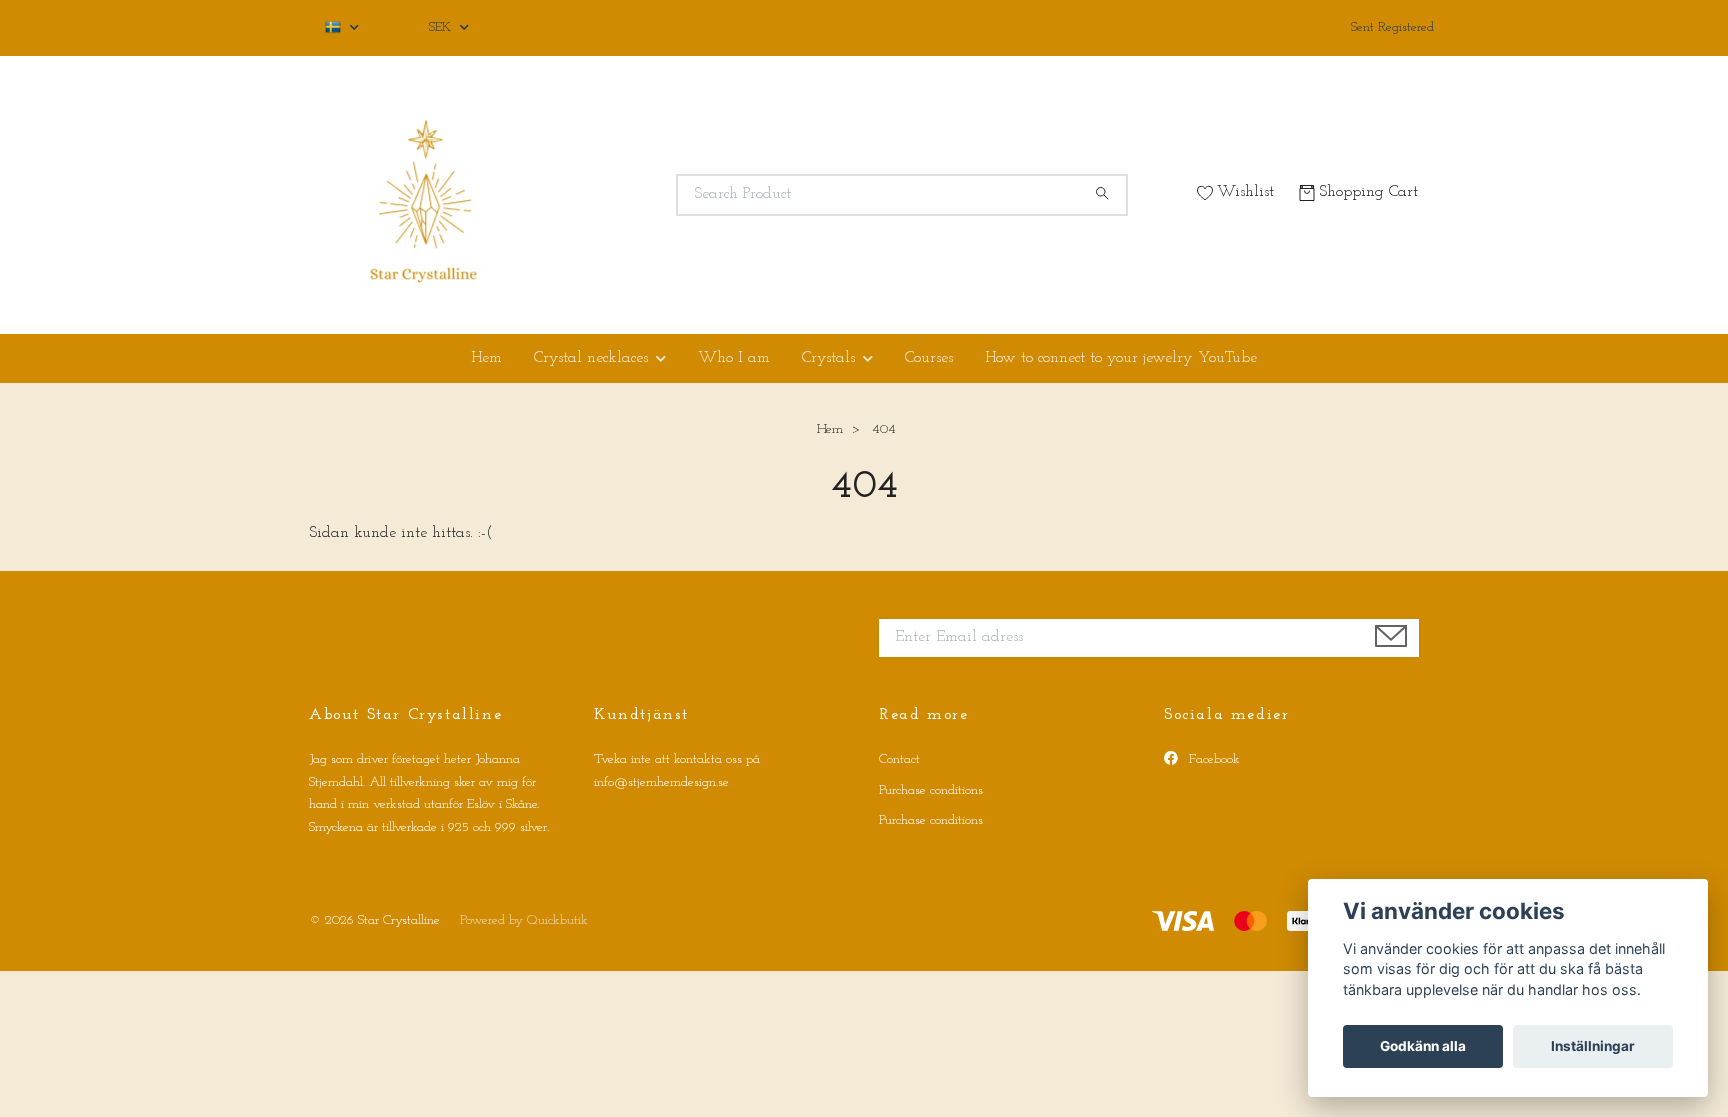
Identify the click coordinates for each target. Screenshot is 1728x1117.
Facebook (1212, 759)
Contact (899, 759)
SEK (442, 27)
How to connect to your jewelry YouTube (1121, 358)
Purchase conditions (931, 790)
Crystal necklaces (591, 358)
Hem (486, 358)
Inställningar (1593, 1046)
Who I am (734, 358)
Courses (929, 358)
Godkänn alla (1423, 1046)
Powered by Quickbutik (524, 920)
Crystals (828, 358)
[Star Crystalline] (587, 195)
